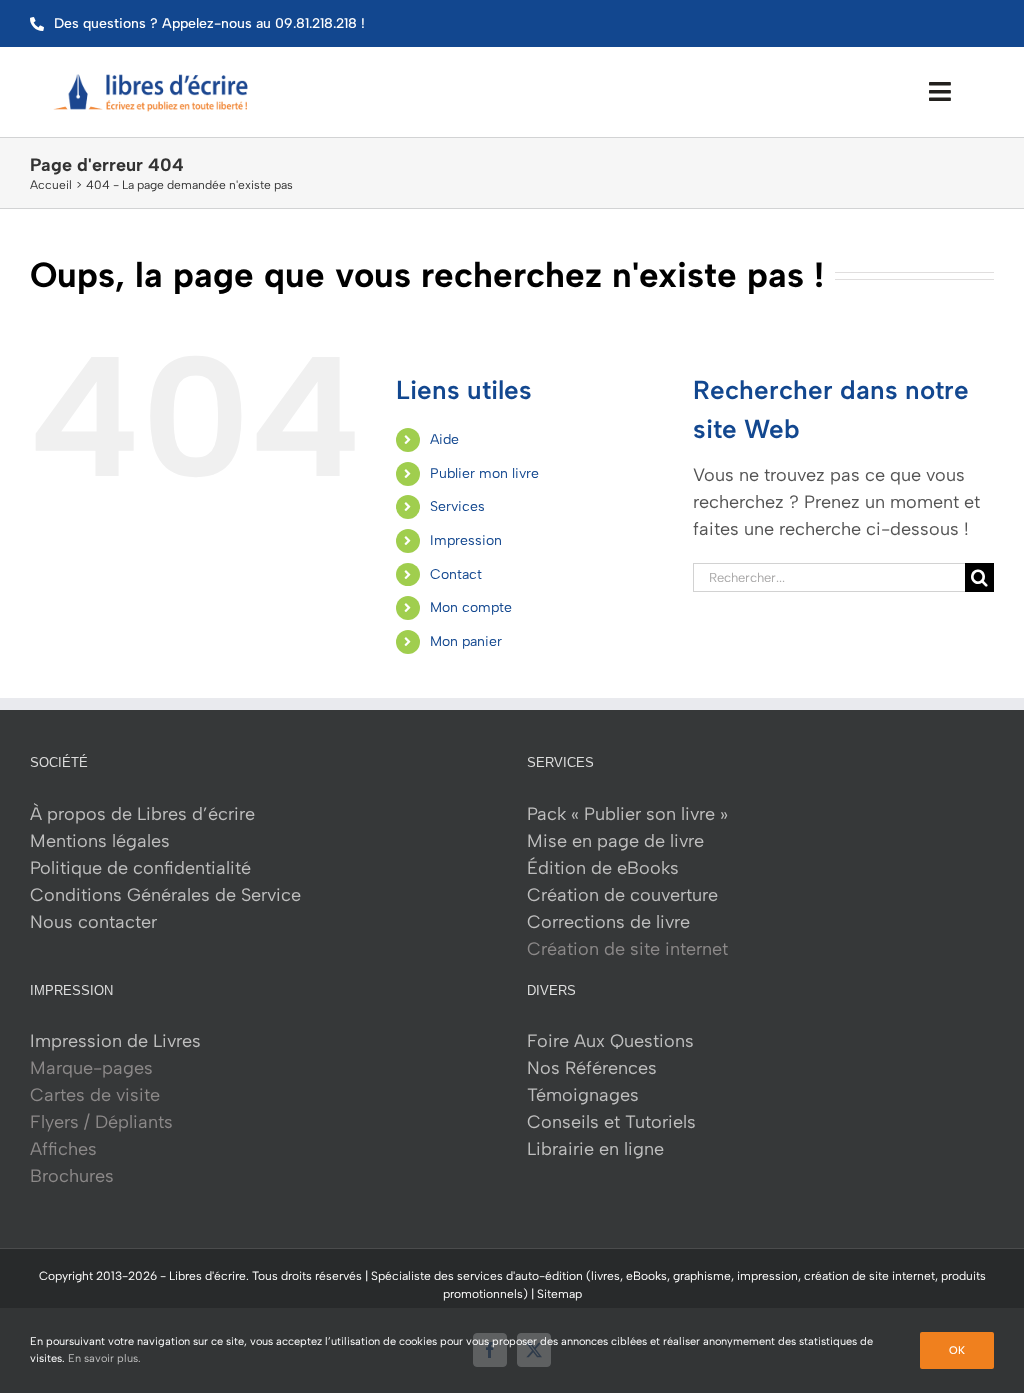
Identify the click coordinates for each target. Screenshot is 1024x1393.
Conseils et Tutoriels (611, 1122)
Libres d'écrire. (209, 1276)
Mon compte (471, 607)
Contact (456, 574)
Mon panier (466, 641)
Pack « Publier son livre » (627, 814)
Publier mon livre (484, 473)
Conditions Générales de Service (165, 895)
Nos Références (592, 1068)
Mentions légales (100, 841)
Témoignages (583, 1095)
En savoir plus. (104, 1358)
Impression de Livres (115, 1041)
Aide (444, 439)
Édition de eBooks (603, 868)
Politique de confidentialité (140, 868)
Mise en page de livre (615, 841)
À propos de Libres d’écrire (142, 814)
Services (457, 506)
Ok (957, 1350)
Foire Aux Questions (610, 1041)
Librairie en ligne (595, 1149)
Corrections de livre (608, 922)
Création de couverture (622, 895)
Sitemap (559, 1294)
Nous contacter (93, 922)
